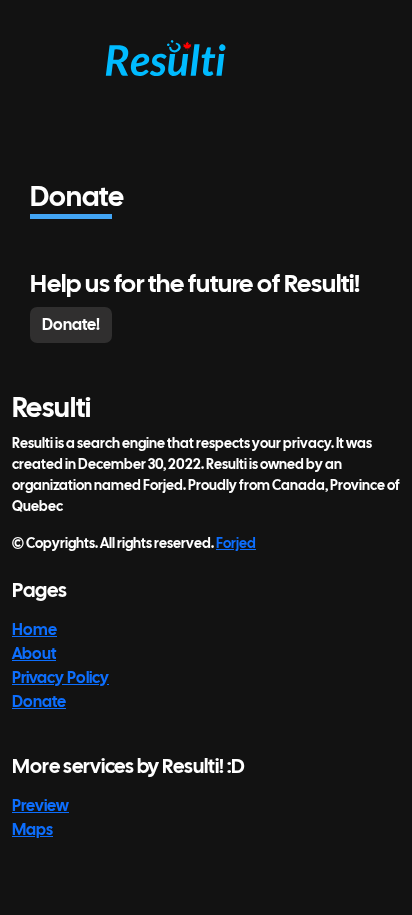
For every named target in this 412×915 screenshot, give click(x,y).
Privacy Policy (60, 677)
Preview (40, 805)
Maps (32, 829)
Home (34, 629)
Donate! (71, 324)
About (34, 653)
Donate (39, 701)
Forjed (236, 543)
